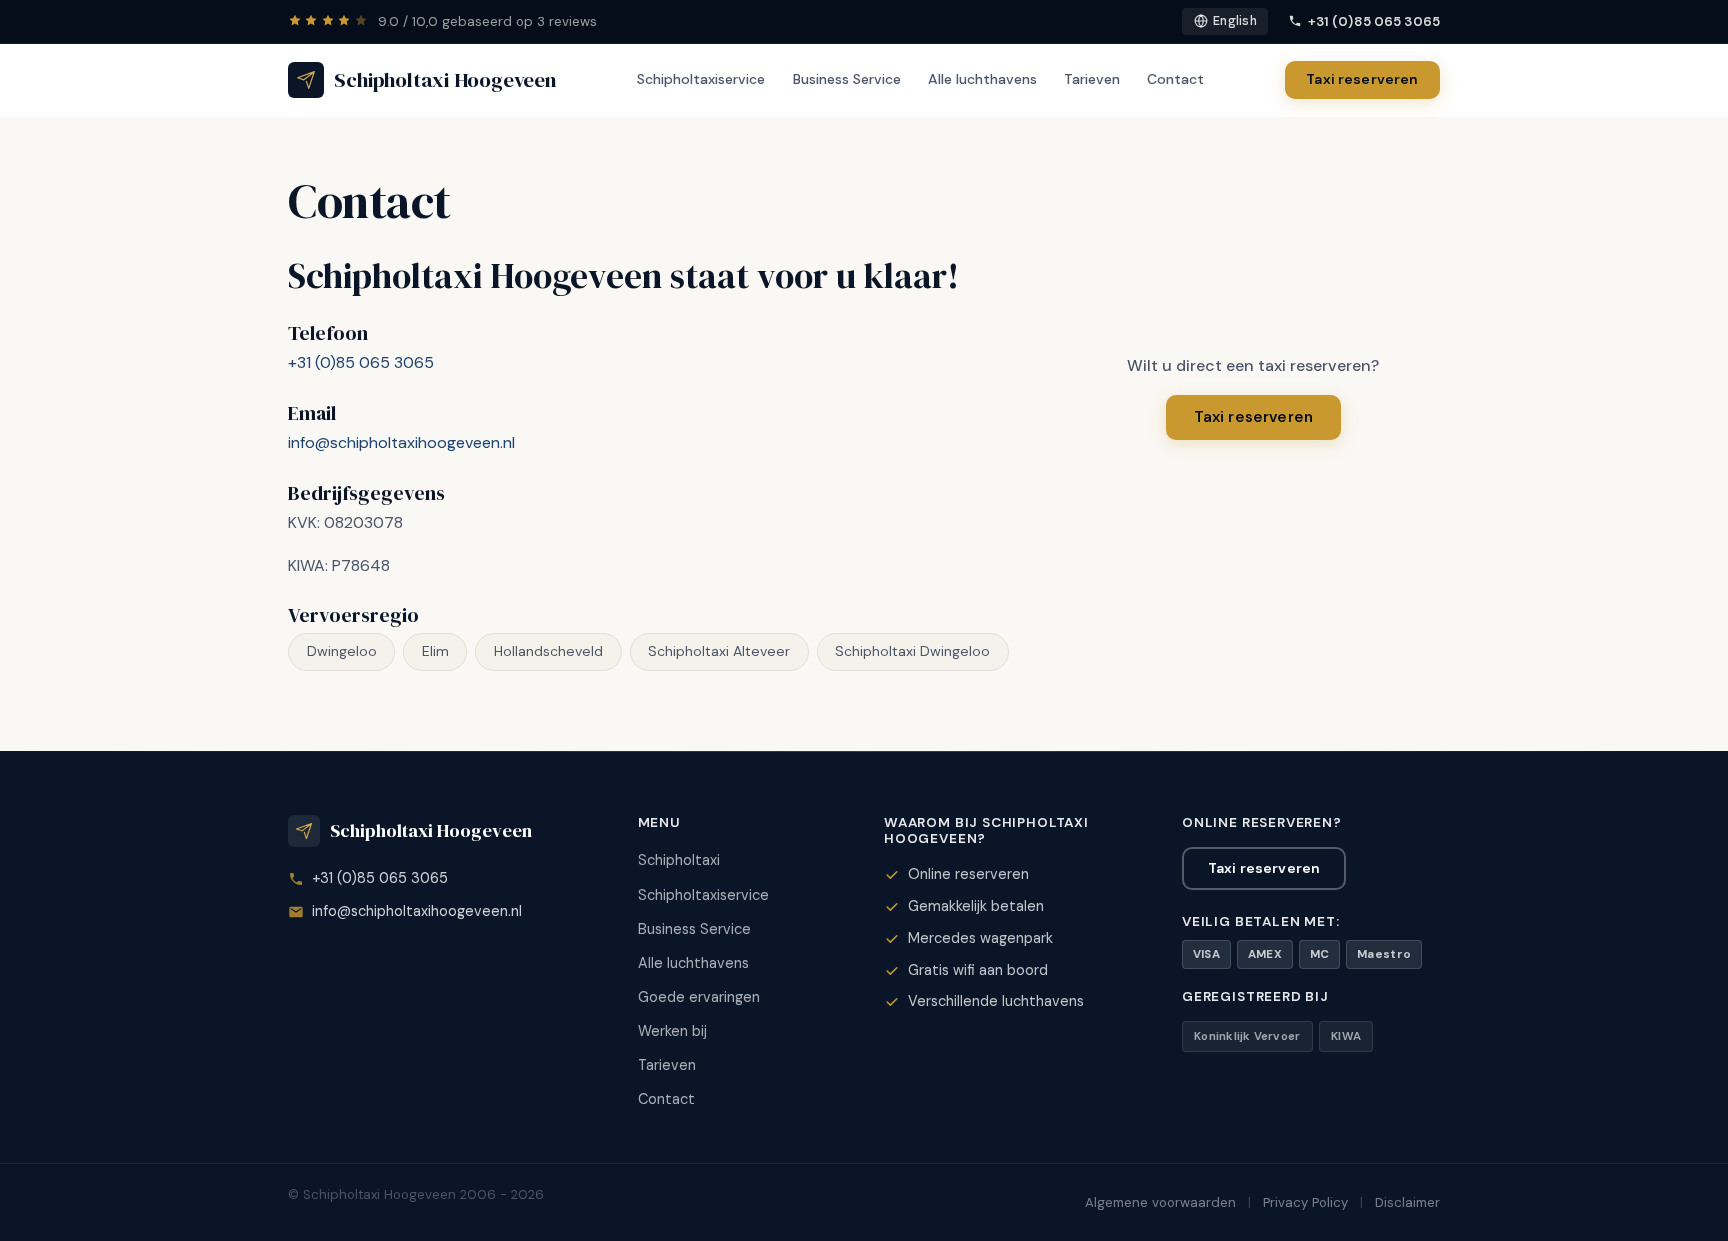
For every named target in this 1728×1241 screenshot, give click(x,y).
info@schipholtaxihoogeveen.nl (401, 442)
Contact (1175, 79)
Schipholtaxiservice (701, 79)
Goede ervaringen (699, 997)
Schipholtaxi (679, 860)
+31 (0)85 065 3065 (1374, 21)
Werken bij (672, 1031)
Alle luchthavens (982, 79)
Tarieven (1092, 79)
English (1235, 21)
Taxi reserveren (1362, 79)
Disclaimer (1407, 1202)
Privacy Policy (1305, 1202)
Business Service (847, 79)
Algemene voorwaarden (1160, 1202)
